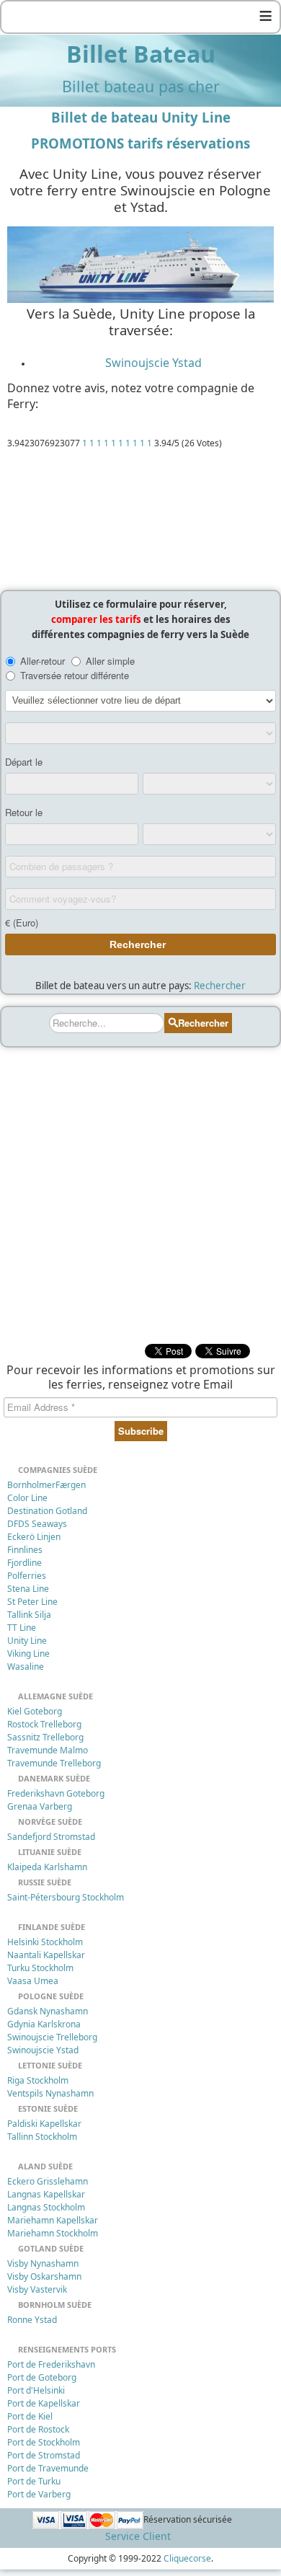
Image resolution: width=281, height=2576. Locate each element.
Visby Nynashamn (43, 2263)
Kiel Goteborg (35, 1711)
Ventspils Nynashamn (50, 2093)
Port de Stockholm (44, 2442)
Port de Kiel (30, 2416)
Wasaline (26, 1667)
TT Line (22, 1628)
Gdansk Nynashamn (48, 2011)
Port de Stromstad (44, 2455)
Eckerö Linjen (34, 1537)
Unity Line (27, 1641)
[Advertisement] (140, 523)
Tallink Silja (29, 1615)
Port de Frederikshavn (51, 2364)
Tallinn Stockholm (42, 2137)
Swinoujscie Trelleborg (52, 2037)
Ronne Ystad (32, 2320)
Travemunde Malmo (48, 1750)
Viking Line (28, 1654)
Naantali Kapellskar (46, 1955)
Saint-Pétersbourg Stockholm (66, 1897)
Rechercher (220, 986)
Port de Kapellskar (44, 2403)
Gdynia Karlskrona (44, 2024)
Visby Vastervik (37, 2289)
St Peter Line (32, 1602)
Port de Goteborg (42, 2377)
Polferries (27, 1576)
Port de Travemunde (48, 2468)
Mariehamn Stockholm (53, 2233)
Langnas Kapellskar (46, 2194)
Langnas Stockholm (46, 2207)
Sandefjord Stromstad (51, 1837)
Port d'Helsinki (36, 2390)
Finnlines (25, 1550)
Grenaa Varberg (40, 1806)
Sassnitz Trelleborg (45, 1737)
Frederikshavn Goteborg (56, 1793)
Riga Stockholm (38, 2080)
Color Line (27, 1498)
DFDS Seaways (37, 1524)
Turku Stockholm (40, 1968)
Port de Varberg (39, 2494)
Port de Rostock (38, 2429)
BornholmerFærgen (46, 1485)
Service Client (138, 2536)
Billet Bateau (141, 54)
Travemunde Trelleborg (54, 1763)
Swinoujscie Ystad (153, 363)
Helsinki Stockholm (45, 1942)
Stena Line (28, 1589)
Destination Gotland (47, 1511)
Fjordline (24, 1563)
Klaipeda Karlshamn (47, 1867)
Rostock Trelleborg (44, 1724)
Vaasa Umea (33, 1981)
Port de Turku (34, 2481)
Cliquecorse (187, 2558)
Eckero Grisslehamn (48, 2181)
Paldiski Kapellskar (44, 2124)
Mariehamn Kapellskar (53, 2220)
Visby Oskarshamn (44, 2276)
